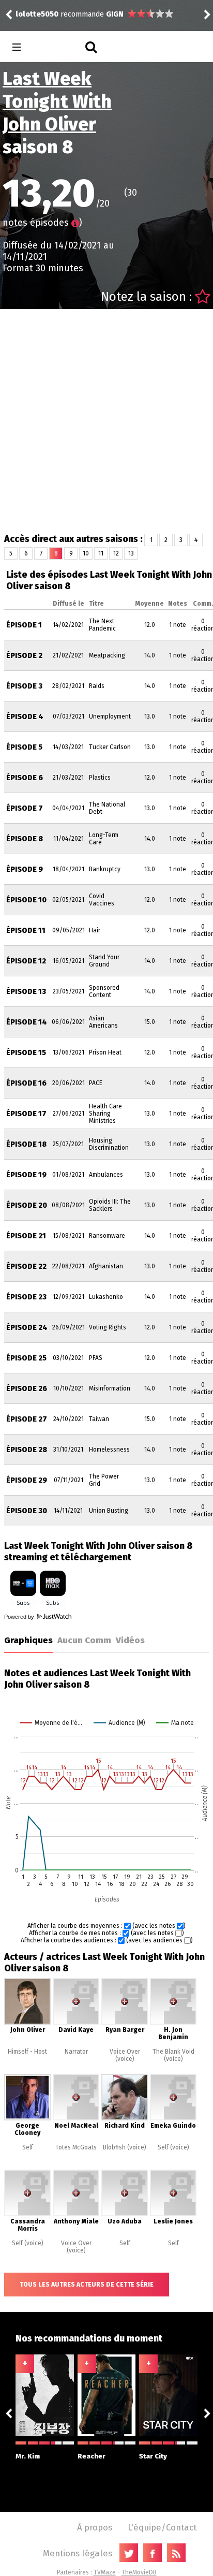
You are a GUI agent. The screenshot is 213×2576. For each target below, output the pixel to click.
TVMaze (105, 2572)
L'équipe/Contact (162, 2527)
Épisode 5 (24, 747)
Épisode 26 (27, 1389)
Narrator (76, 2052)
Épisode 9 (25, 869)
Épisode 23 (26, 1297)
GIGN (115, 14)
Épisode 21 (26, 1236)
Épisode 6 (25, 778)
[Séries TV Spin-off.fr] (58, 47)
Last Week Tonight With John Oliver (57, 101)
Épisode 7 (25, 808)
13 (131, 553)
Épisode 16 (26, 1083)
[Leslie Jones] (173, 2214)
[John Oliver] (27, 2023)
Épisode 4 (25, 717)
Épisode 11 (26, 931)
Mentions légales (78, 2553)
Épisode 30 (27, 1511)
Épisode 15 (26, 1053)
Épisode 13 (26, 992)
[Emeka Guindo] (173, 2118)
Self (28, 2147)
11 (101, 553)
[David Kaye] (76, 2023)
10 (86, 553)
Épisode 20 (27, 1205)
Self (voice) (173, 2147)
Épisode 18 (26, 1144)
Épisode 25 (26, 1358)
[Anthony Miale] (76, 2214)
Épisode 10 (26, 900)
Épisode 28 (27, 1450)
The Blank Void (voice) (173, 2055)
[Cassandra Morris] (27, 2214)
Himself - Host (27, 2052)
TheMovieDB (139, 2572)
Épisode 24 (27, 1328)
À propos (95, 2527)
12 (116, 553)
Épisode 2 (24, 656)
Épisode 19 (26, 1175)
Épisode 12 (26, 961)
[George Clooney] (27, 2118)
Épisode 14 (27, 1022)
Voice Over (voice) (125, 2055)
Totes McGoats (76, 2147)
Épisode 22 (26, 1267)
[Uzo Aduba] (125, 2214)
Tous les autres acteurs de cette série (87, 2285)
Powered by (20, 1617)
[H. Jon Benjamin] (173, 2023)
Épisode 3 (24, 686)
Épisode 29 (27, 1480)
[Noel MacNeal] (76, 2118)
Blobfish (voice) (125, 2147)
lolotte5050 (37, 14)
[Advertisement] (106, 421)
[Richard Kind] (125, 2118)
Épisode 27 (27, 1419)
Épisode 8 (25, 839)
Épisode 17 (26, 1114)
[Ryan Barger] (125, 2023)
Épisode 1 (24, 625)
